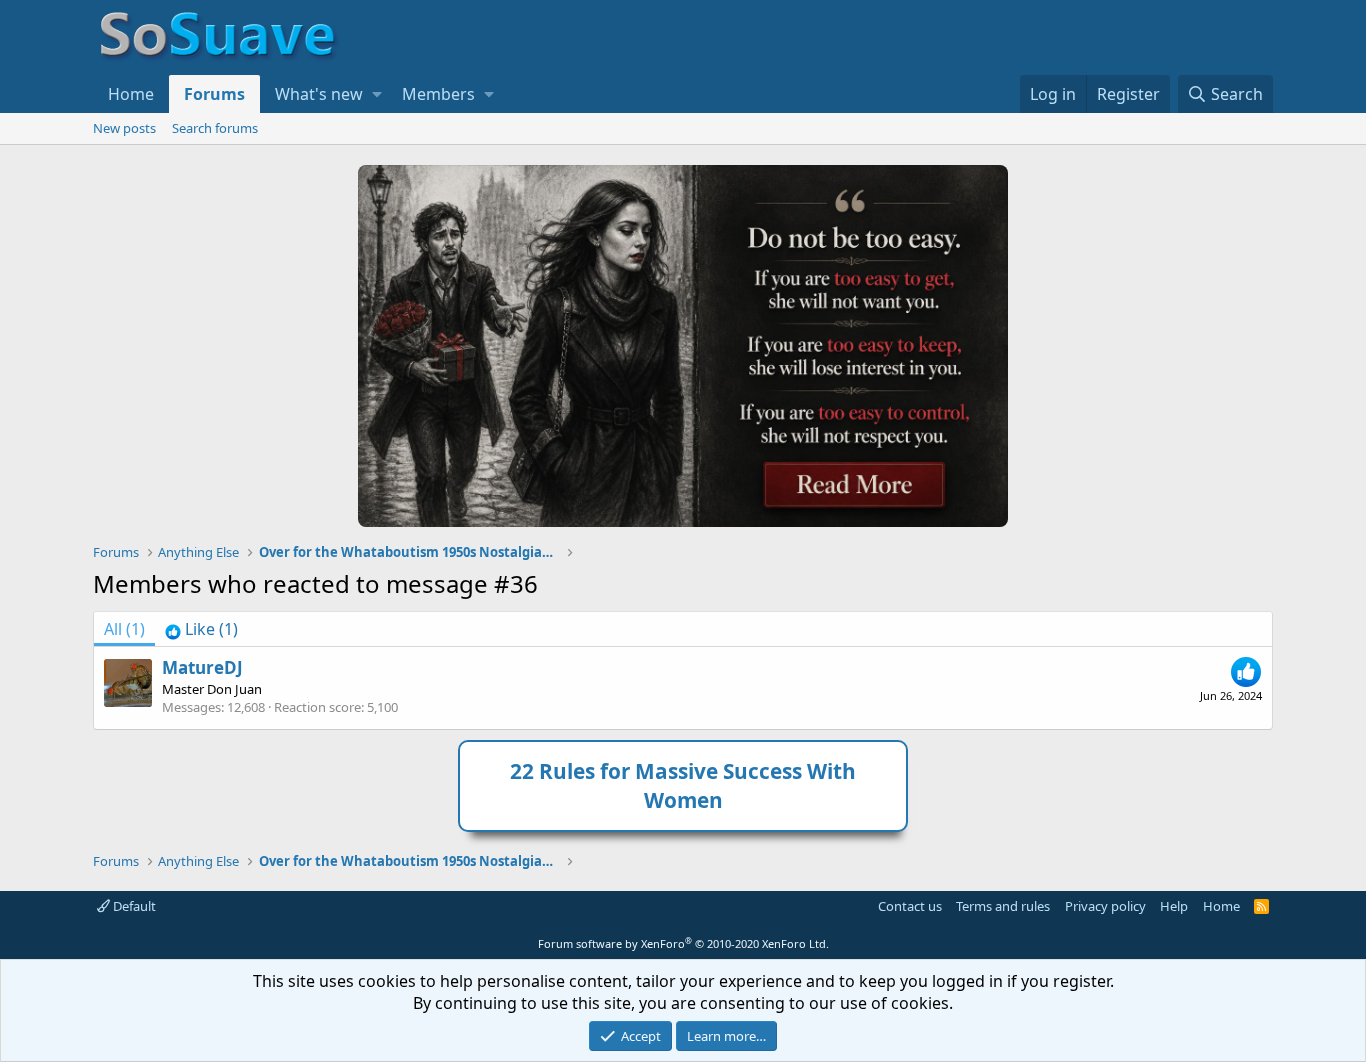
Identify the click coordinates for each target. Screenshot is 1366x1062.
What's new (319, 94)
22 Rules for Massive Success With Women (683, 785)
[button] (377, 94)
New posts (124, 128)
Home (131, 94)
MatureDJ (202, 667)
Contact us (910, 906)
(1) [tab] (124, 629)
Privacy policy (1105, 906)
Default (133, 906)
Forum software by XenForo (683, 943)
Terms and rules (1003, 906)
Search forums (215, 128)
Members (438, 94)
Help (1174, 906)
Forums (214, 94)
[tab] (201, 629)
